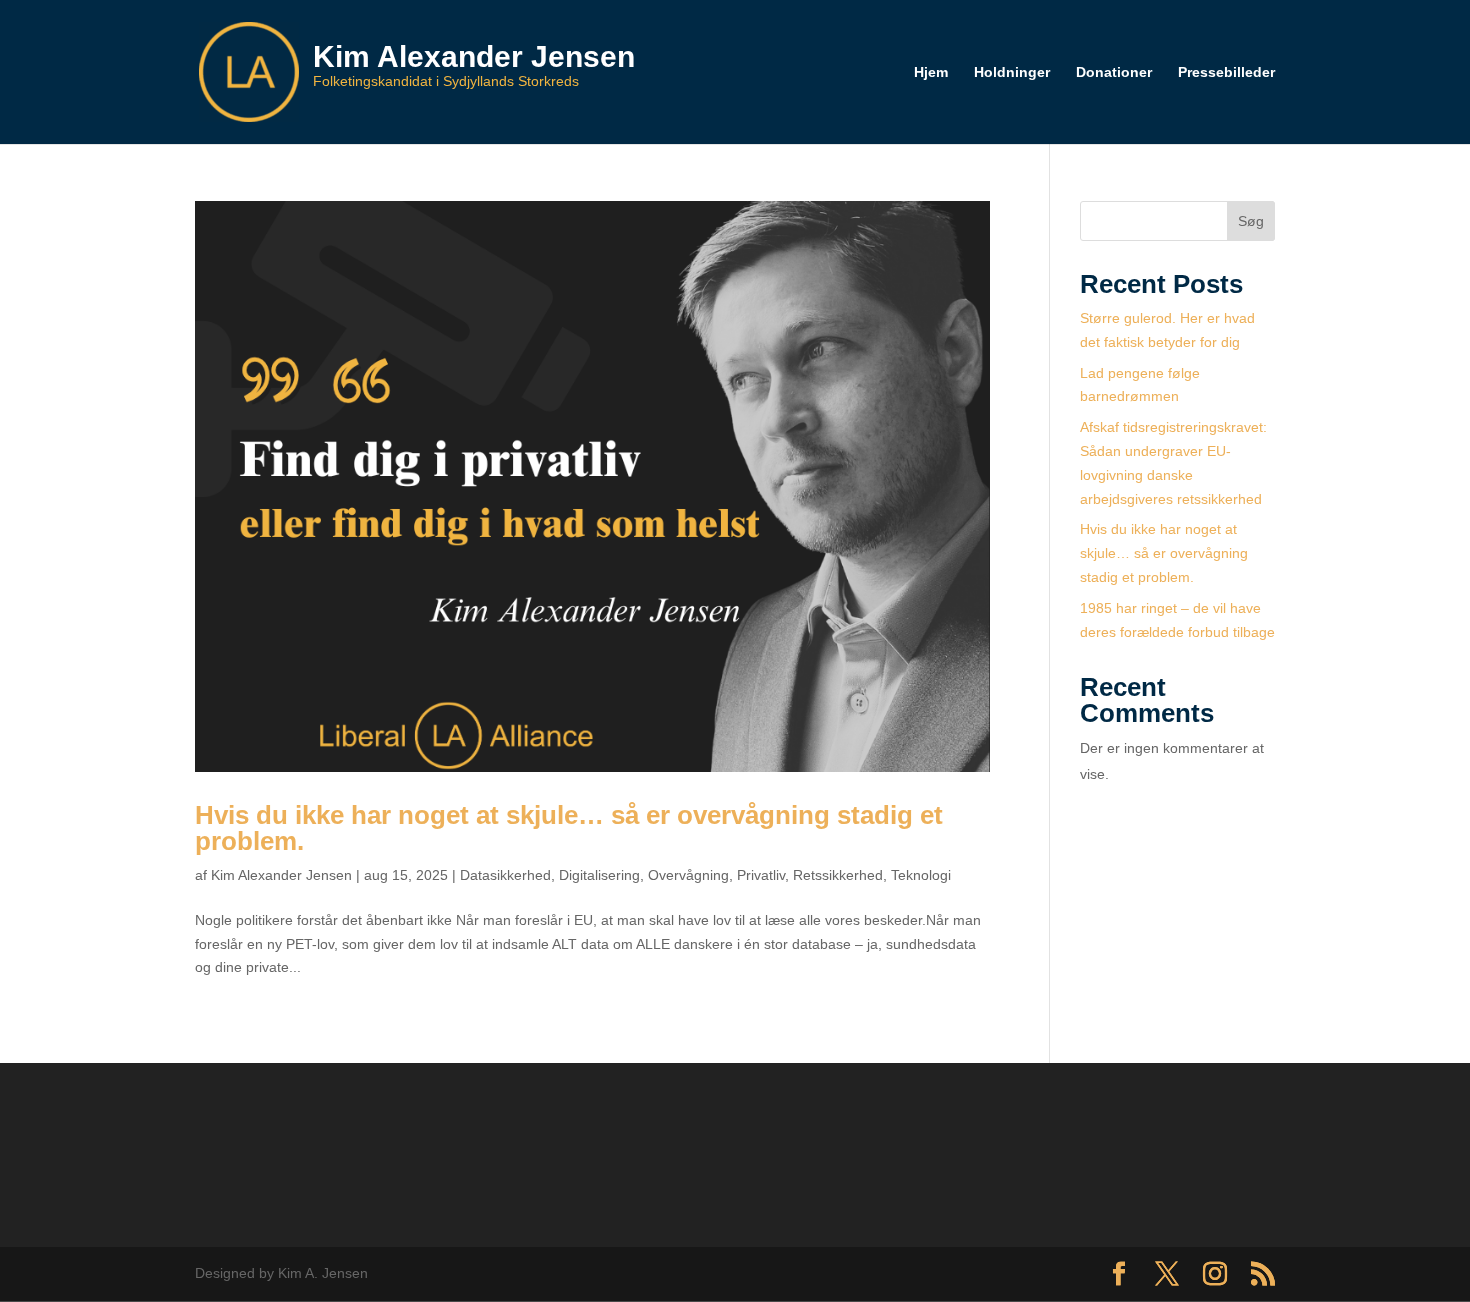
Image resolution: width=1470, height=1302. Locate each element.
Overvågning (688, 875)
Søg (1251, 221)
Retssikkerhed (838, 875)
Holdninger (1012, 72)
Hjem (931, 72)
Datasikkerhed (505, 875)
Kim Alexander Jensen (281, 875)
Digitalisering (599, 875)
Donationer (1114, 72)
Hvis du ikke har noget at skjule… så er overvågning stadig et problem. (569, 828)
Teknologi (921, 875)
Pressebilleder (1226, 72)
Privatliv (761, 875)
